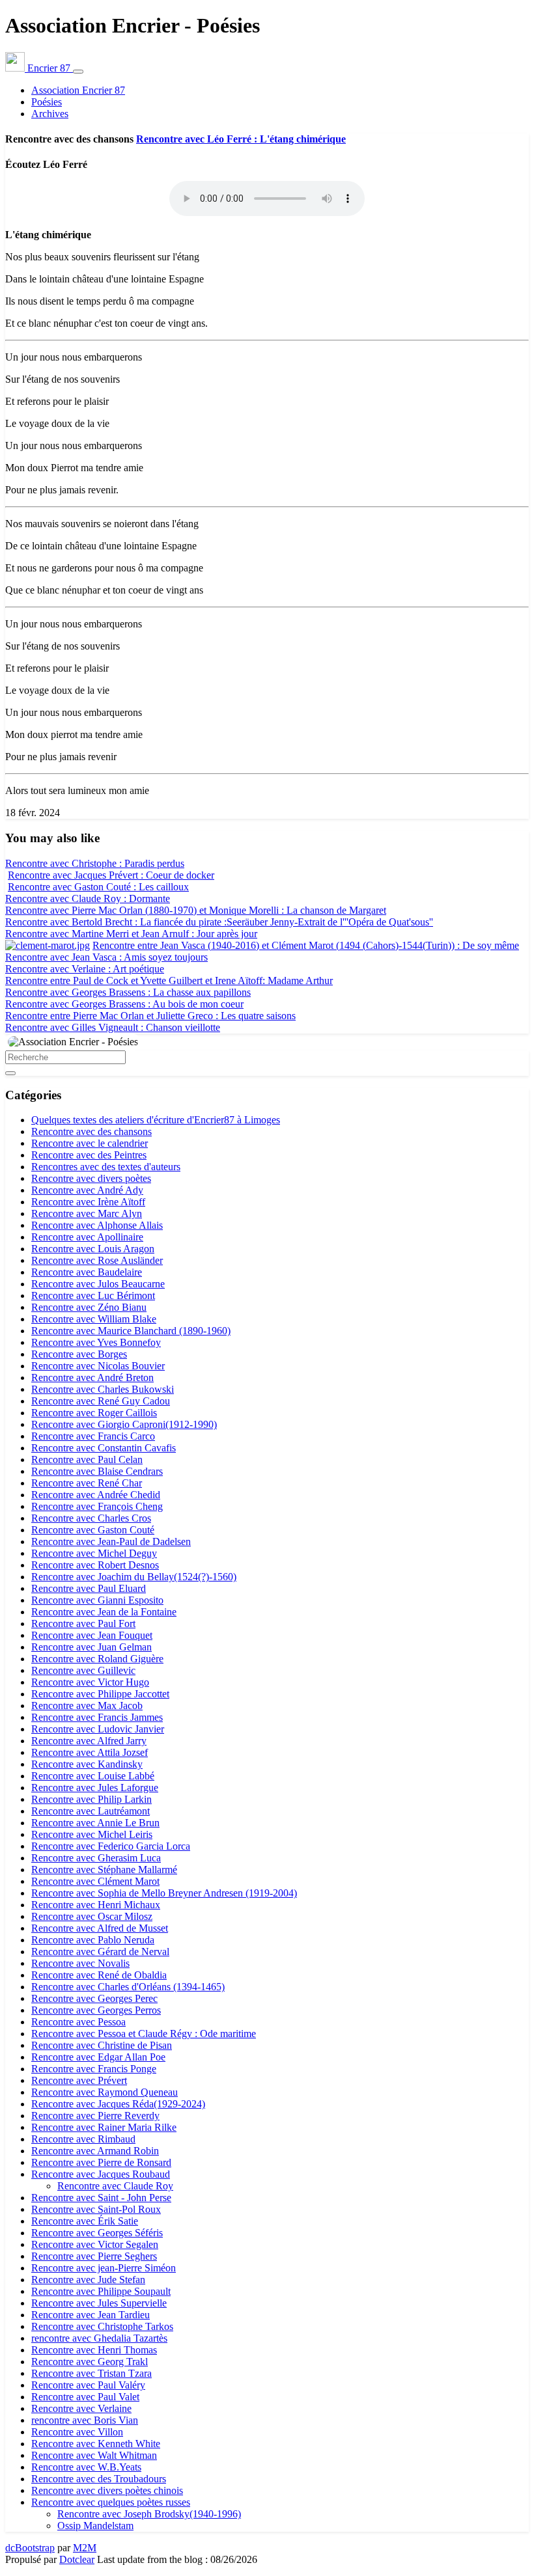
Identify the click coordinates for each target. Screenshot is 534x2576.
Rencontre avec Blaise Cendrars (97, 1471)
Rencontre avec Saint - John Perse (101, 2198)
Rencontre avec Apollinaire (87, 1237)
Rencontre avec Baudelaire (87, 1272)
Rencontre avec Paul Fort (83, 1624)
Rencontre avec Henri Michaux (96, 1905)
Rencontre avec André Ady (87, 1190)
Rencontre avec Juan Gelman (91, 1647)
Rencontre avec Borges (79, 1354)
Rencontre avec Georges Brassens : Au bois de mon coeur (124, 1004)
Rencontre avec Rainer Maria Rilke (104, 2127)
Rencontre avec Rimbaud (83, 2139)
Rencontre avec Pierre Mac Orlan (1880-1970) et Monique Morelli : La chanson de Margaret (196, 910)
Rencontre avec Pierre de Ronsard (101, 2162)
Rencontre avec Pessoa (78, 2022)
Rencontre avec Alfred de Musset (100, 1928)
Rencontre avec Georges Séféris (97, 2233)
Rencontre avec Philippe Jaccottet (100, 1694)
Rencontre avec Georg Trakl (90, 2362)
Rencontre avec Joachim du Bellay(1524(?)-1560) (134, 1577)
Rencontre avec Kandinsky (87, 1764)
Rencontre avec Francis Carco (93, 1436)
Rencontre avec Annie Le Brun (95, 1823)
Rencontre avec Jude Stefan (88, 2280)
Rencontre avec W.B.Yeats (86, 2467)
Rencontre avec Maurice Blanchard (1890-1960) (131, 1331)
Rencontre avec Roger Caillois (94, 1413)
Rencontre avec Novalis (80, 1963)
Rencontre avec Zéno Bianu (89, 1307)
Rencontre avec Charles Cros (91, 1518)
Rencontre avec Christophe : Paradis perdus (95, 863)
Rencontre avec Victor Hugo (90, 1682)
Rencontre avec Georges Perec (94, 1998)
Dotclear (77, 2559)
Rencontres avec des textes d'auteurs (106, 1167)
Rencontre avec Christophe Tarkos (102, 2326)
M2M (85, 2548)
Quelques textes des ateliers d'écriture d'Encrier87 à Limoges (156, 1120)
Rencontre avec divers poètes (91, 1178)
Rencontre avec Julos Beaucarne (98, 1284)
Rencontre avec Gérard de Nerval (100, 1952)
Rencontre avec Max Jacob (87, 1706)
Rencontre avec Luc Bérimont (93, 1295)
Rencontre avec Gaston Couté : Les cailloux (98, 887)
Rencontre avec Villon (77, 2432)
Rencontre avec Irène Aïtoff (88, 1202)
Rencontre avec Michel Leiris (92, 1834)
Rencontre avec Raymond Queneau (105, 2092)
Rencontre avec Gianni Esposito (97, 1600)
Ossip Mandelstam (95, 2526)
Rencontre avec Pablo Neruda (93, 1940)
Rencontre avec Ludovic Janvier (98, 1729)
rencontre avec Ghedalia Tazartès (99, 2338)
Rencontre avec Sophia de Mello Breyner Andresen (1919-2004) (164, 1893)
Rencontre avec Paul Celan (87, 1459)
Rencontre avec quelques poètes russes (111, 2502)
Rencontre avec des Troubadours (99, 2479)
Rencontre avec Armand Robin (95, 2151)
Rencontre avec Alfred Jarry (89, 1741)
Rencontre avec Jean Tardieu (91, 2315)
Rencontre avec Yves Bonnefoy (96, 1342)
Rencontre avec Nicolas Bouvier (98, 1366)
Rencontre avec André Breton (92, 1377)
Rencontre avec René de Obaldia (99, 1975)
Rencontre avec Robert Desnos (95, 1565)
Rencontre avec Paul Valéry (88, 2385)
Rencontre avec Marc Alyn (87, 1213)
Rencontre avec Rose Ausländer (97, 1260)
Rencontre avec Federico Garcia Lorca (111, 1846)
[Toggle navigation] (78, 72)
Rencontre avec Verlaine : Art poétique (85, 969)
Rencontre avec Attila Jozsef (90, 1752)
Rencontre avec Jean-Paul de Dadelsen (111, 1541)
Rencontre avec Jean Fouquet (92, 1635)
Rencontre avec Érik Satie (85, 2221)
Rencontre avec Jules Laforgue (95, 1788)
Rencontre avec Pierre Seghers (94, 2256)
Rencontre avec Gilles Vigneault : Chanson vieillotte (113, 1027)
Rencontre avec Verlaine (81, 2408)
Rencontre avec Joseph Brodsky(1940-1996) (149, 2514)
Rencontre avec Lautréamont (91, 1811)
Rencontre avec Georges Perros (96, 2010)
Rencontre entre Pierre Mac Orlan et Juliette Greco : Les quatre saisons (150, 1016)
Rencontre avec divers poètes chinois (107, 2490)
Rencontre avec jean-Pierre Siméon (104, 2268)
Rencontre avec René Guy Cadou (101, 1401)
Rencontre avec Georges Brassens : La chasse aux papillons (128, 992)
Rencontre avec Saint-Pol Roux (96, 2209)
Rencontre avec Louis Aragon (93, 1249)
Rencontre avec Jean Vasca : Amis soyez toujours (106, 957)
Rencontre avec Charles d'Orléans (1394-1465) (128, 1987)
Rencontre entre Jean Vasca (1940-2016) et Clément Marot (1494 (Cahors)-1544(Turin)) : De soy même (306, 945)
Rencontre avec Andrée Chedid (96, 1495)
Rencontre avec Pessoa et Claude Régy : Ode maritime (144, 2034)
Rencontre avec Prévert (79, 2080)
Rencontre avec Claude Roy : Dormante (88, 898)
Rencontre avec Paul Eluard (89, 1588)
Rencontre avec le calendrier (90, 1143)
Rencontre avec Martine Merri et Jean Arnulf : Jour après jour (131, 934)
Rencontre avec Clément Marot (95, 1881)
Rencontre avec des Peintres (89, 1155)
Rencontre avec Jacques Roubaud (101, 2174)
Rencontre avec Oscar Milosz (92, 1916)
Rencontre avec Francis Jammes (97, 1717)
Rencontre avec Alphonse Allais (97, 1225)
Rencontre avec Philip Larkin (91, 1799)
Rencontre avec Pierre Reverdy (95, 2116)
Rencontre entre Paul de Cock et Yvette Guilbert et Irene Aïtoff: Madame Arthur (169, 980)
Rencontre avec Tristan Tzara (91, 2373)
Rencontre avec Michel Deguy (94, 1553)
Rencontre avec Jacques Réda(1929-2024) (118, 2104)
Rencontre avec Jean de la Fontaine (104, 1612)
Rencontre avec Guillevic (83, 1670)
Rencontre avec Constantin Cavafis (104, 1448)
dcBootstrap (30, 2548)
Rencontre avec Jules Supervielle (99, 2303)
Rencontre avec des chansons (91, 1131)
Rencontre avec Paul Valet (85, 2397)
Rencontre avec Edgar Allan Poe (98, 2057)
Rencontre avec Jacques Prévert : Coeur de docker (111, 875)
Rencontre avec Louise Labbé (93, 1776)
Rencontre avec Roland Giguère (97, 1659)
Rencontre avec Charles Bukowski (103, 1389)
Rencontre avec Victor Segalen (95, 2244)
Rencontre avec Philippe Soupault (101, 2291)
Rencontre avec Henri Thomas (94, 2350)
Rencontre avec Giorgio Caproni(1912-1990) (124, 1424)
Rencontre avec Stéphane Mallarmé (104, 1870)
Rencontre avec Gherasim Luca (96, 1858)
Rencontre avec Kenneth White (96, 2444)
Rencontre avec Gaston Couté (93, 1530)
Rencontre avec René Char (87, 1483)
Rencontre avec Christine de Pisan (102, 2045)
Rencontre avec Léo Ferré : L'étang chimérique (241, 139)
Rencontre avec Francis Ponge (94, 2069)
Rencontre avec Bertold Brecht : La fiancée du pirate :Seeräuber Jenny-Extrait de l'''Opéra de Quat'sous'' (219, 922)
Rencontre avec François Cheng (97, 1506)
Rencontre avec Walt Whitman (94, 2455)
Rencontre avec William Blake (94, 1319)
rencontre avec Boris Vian (85, 2420)
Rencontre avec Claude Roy (115, 2186)
